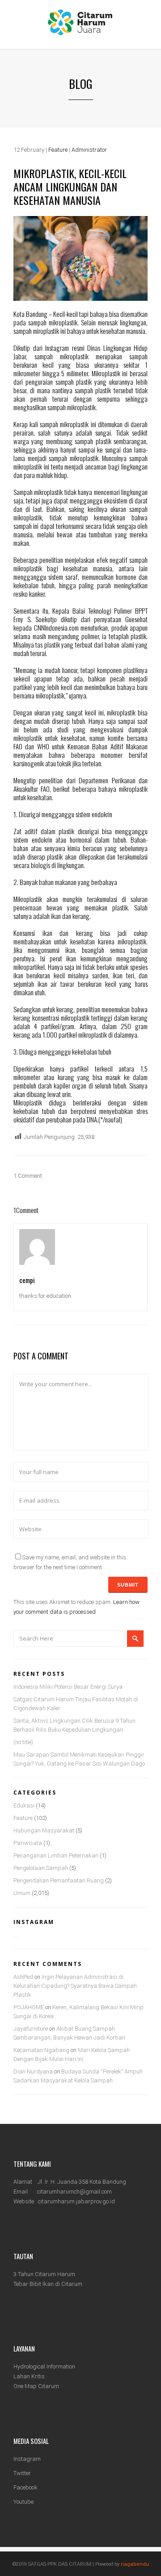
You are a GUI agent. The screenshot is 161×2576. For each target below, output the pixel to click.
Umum (22, 1893)
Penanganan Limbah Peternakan (56, 1855)
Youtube (23, 2502)
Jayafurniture (31, 2029)
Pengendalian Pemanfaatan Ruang (59, 1880)
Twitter (22, 2473)
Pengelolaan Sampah (41, 1868)
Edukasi (24, 1805)
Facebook (25, 2487)
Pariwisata (28, 1843)
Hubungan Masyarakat (44, 1830)
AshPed (23, 1977)
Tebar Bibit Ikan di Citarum (48, 2284)
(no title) (23, 1742)
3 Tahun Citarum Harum (44, 2274)
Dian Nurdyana (33, 2071)
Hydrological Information (44, 2366)
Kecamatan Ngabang (41, 2050)
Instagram (27, 2459)
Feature (58, 150)
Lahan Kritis (29, 2376)
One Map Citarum (36, 2386)
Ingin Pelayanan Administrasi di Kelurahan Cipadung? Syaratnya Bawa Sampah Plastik (75, 1986)
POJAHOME (29, 2007)
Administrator (89, 150)
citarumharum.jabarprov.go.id (76, 2201)
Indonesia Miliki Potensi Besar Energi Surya (68, 1687)
